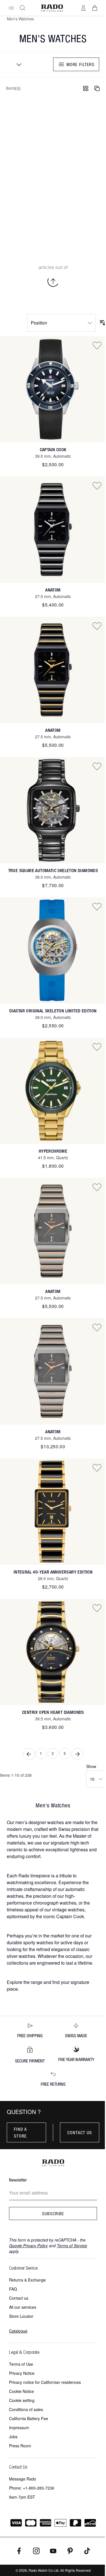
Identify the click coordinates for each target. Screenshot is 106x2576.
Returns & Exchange (27, 2280)
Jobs (13, 2437)
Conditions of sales (26, 2409)
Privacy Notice (22, 2373)
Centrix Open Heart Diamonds (53, 1712)
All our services (23, 2307)
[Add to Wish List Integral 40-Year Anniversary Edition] (97, 1468)
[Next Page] (77, 1754)
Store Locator (21, 2316)
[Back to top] (53, 281)
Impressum (19, 2427)
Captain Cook (53, 450)
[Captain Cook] (53, 389)
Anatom (53, 590)
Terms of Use (21, 2364)
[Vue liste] (97, 88)
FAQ (13, 2289)
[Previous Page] (29, 1754)
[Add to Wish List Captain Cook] (97, 345)
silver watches (21, 1956)
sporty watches (38, 1942)
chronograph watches (55, 1903)
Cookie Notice (21, 2391)
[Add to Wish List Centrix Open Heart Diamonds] (97, 1608)
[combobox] (17, 64)
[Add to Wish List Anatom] (97, 485)
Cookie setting (22, 2400)
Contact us (80, 2132)
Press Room (20, 2446)
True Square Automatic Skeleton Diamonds (53, 871)
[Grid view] (86, 88)
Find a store (20, 2132)
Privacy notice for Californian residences (45, 2382)
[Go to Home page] (52, 8)
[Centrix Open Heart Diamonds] (53, 1652)
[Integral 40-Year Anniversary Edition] (53, 1512)
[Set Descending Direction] (103, 323)
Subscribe (53, 2214)
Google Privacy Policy (28, 2246)
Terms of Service (72, 2246)
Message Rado (23, 2479)
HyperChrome (53, 1151)
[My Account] (83, 8)
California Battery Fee (29, 2418)
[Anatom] (53, 530)
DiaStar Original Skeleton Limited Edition (53, 1011)
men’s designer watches (40, 1822)
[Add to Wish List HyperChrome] (97, 1047)
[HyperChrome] (53, 1091)
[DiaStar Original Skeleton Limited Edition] (53, 950)
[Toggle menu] (11, 8)
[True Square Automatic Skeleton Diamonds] (53, 810)
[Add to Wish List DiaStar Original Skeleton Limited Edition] (97, 906)
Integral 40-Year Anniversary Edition (53, 1572)
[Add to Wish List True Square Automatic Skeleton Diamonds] (97, 766)
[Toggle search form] (23, 8)
